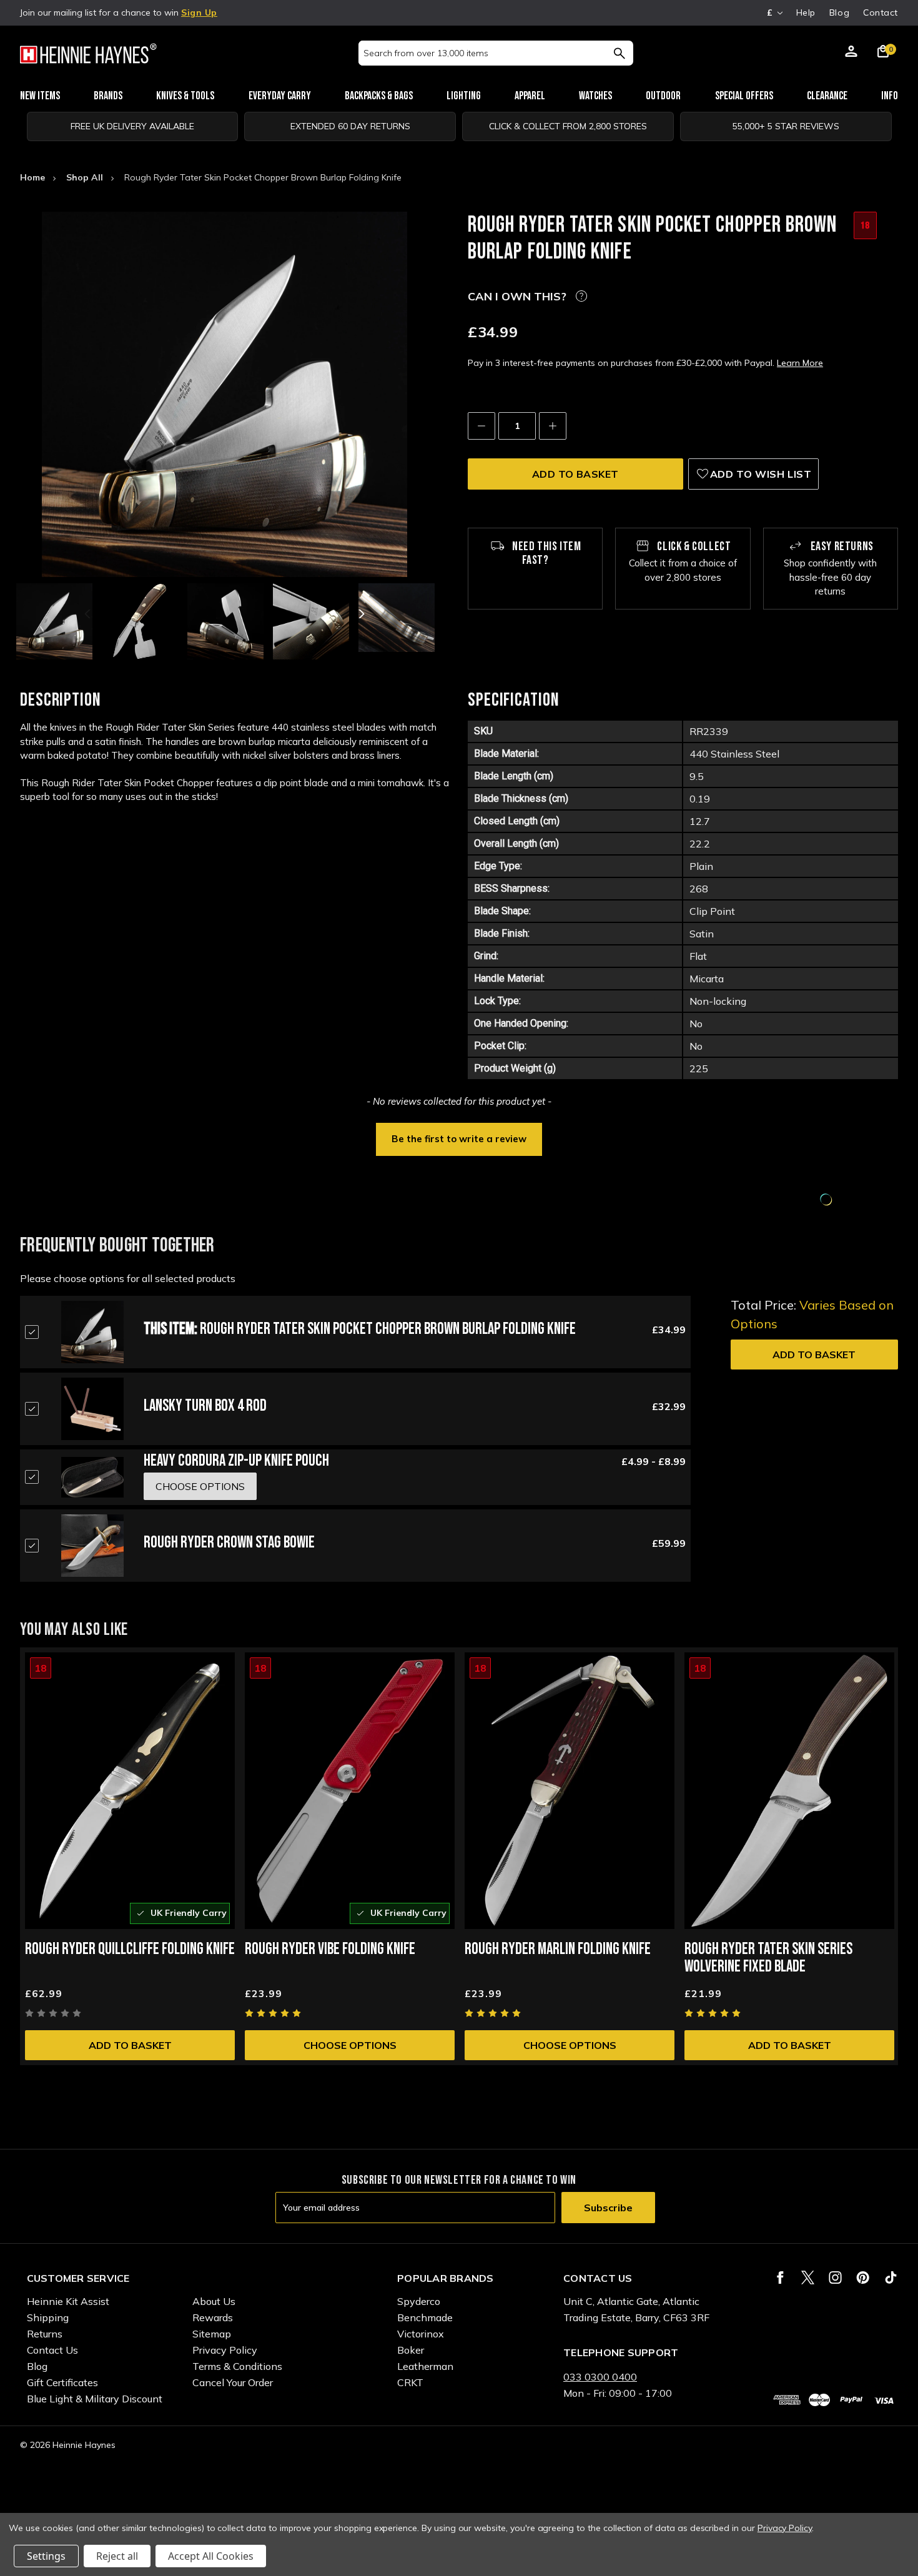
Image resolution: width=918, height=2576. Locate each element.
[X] (808, 2277)
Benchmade (425, 2317)
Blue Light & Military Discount (95, 2399)
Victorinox (421, 2334)
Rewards (213, 2317)
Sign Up (199, 12)
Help (806, 12)
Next (360, 614)
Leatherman (425, 2366)
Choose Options (350, 2045)
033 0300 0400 (600, 2377)
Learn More (800, 363)
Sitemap (212, 2334)
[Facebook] (780, 2277)
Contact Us (52, 2350)
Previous (89, 614)
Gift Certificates (62, 2382)
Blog (839, 12)
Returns (45, 2334)
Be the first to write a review (459, 1139)
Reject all (117, 2556)
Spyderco (419, 2301)
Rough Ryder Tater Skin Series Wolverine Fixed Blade (768, 1958)
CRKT (410, 2382)
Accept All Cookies (211, 2556)
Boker (411, 2350)
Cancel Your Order (233, 2382)
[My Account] (851, 53)
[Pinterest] (863, 2277)
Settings (46, 2556)
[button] (459, 1138)
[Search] (619, 53)
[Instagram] (835, 2277)
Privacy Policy (225, 2350)
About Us (214, 2301)
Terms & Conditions (237, 2366)
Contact (881, 12)
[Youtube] (891, 2277)
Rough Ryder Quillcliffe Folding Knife (130, 1949)
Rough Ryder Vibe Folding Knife (330, 1949)
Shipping (48, 2317)
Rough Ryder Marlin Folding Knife (558, 1949)
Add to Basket (814, 1355)
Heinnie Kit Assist (68, 2301)
